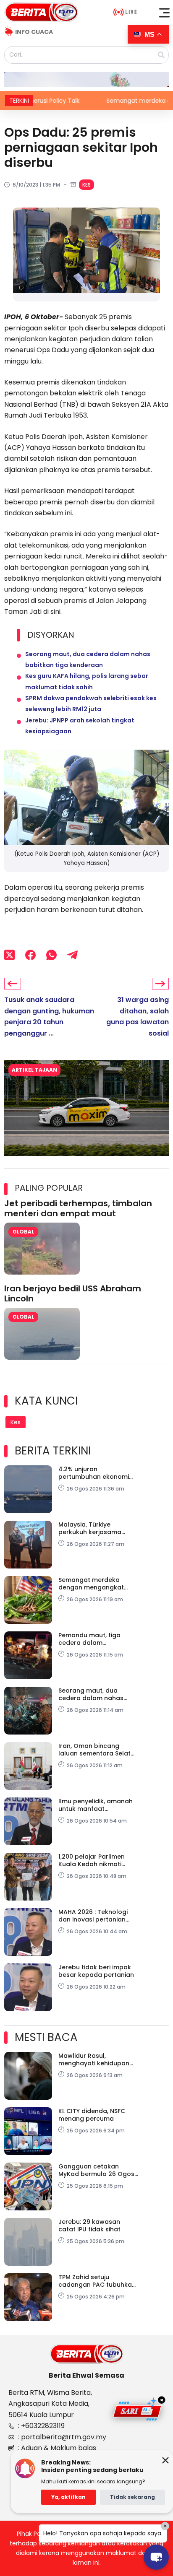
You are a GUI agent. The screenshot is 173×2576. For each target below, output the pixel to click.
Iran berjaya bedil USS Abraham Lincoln (73, 1293)
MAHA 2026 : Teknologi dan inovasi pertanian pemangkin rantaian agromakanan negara (93, 1916)
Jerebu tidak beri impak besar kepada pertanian (96, 1971)
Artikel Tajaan (34, 1070)
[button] (165, 13)
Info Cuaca (34, 32)
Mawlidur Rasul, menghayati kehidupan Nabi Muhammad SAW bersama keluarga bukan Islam (98, 2059)
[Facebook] (30, 955)
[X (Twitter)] (9, 955)
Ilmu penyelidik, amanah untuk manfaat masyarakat (96, 1805)
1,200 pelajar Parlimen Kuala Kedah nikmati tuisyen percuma (92, 1860)
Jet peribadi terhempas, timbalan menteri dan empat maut (78, 1208)
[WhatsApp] (51, 955)
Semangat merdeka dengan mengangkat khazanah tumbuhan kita (97, 1584)
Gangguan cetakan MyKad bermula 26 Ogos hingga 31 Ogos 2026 (96, 2170)
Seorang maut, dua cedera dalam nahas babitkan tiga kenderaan (97, 1694)
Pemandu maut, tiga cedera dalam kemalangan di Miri (89, 1639)
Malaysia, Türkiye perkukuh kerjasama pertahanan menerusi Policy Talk (92, 1528)
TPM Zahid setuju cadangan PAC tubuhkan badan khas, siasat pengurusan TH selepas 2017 (97, 2281)
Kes (86, 185)
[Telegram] (72, 955)
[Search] (161, 55)
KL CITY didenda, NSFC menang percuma (92, 2115)
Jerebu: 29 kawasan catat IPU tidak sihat (89, 2225)
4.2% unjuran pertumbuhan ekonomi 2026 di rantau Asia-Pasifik (94, 1473)
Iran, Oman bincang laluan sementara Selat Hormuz (94, 1750)
